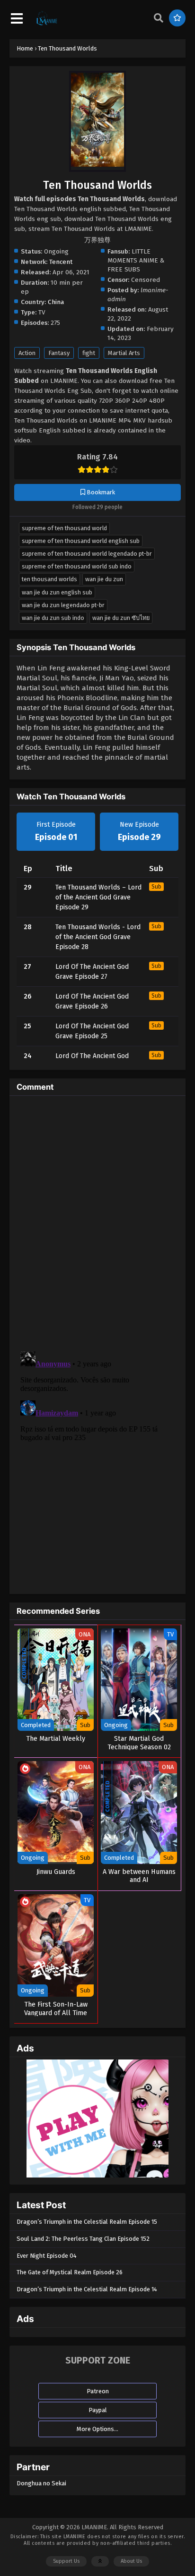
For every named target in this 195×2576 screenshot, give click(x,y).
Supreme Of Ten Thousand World (64, 528)
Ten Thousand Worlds (49, 579)
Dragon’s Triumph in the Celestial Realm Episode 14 (87, 2289)
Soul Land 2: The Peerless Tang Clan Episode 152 (83, 2239)
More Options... (97, 2429)
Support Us (66, 2561)
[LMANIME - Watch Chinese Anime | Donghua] (47, 24)
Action (27, 353)
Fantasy (59, 353)
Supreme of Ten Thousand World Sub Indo (77, 566)
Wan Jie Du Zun (104, 579)
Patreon (98, 2391)
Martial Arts (124, 353)
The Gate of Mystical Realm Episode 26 (70, 2272)
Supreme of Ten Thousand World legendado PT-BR (87, 554)
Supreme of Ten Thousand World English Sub (81, 541)
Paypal (98, 2410)
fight (89, 353)
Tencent (61, 262)
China (56, 302)
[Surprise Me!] (177, 18)
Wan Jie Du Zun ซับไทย (121, 618)
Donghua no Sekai (41, 2483)
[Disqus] (97, 1221)
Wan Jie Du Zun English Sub (57, 592)
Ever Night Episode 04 (47, 2256)
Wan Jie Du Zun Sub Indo (53, 618)
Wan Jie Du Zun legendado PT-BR (63, 605)
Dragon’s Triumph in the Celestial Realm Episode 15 (87, 2222)
